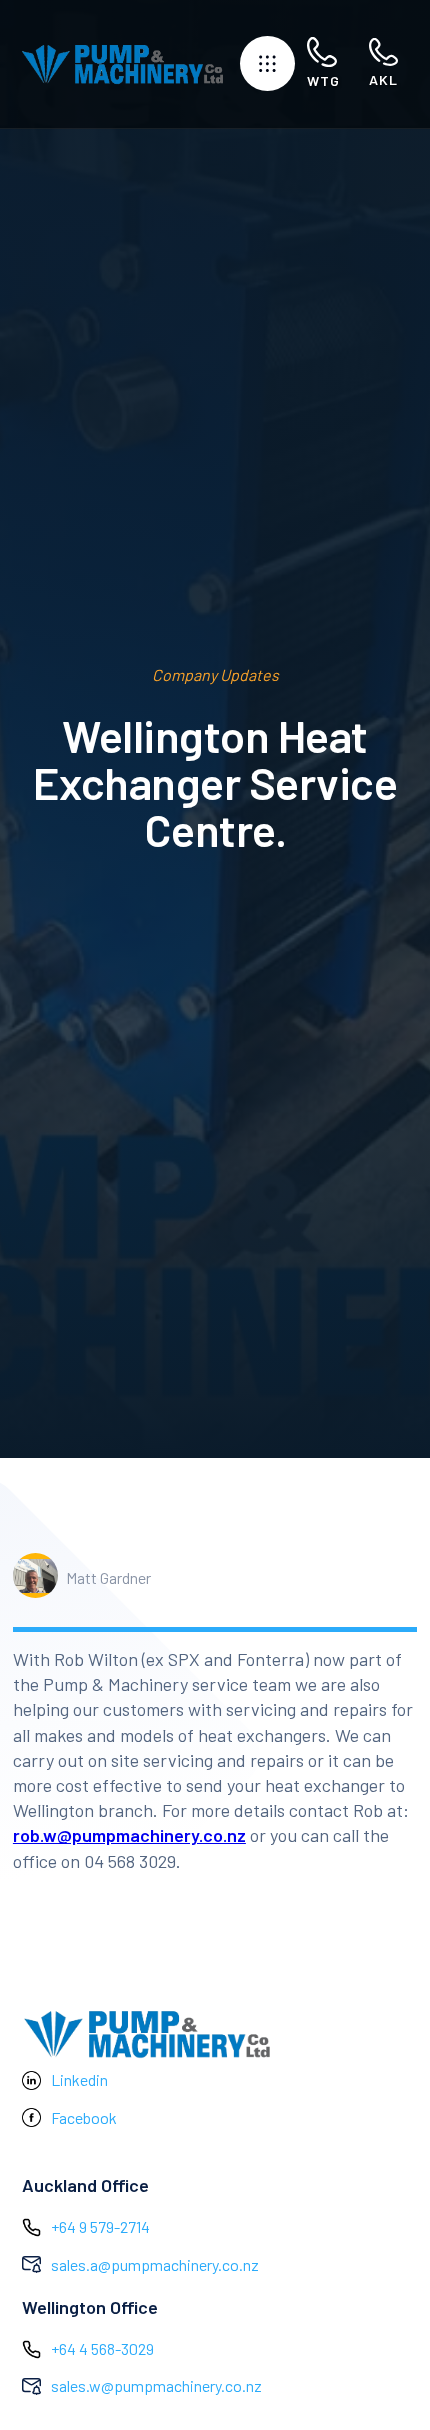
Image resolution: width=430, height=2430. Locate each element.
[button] (267, 63)
